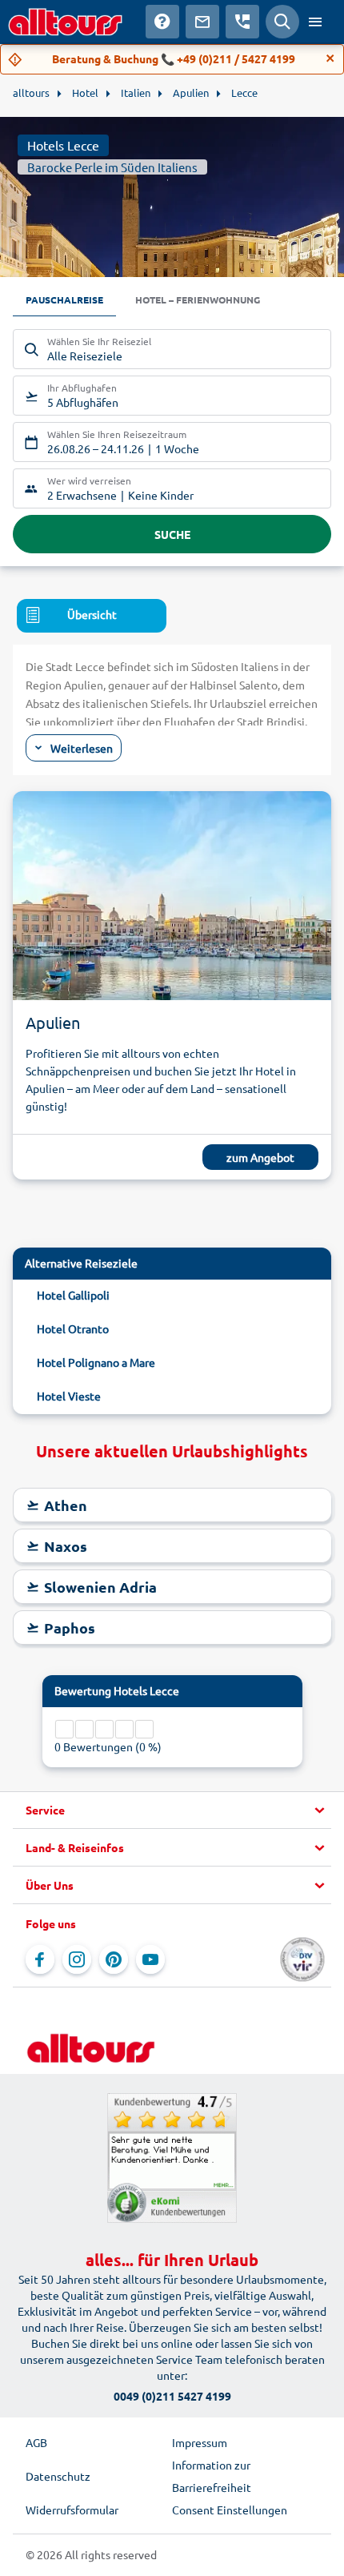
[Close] (330, 58)
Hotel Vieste (69, 1396)
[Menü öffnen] (315, 22)
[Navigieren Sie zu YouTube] (150, 1959)
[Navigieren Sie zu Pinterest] (114, 1959)
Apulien (53, 1022)
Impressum (200, 2442)
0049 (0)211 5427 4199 (172, 2396)
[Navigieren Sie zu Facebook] (40, 1959)
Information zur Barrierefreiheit (212, 2476)
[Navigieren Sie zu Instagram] (77, 1959)
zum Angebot (260, 1157)
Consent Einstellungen (230, 2510)
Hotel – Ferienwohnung (198, 299)
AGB (36, 2442)
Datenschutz (58, 2476)
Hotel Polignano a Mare (96, 1362)
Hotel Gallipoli (73, 1295)
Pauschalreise (64, 299)
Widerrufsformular (72, 2510)
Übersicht (92, 614)
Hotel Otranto (73, 1328)
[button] (172, 1810)
